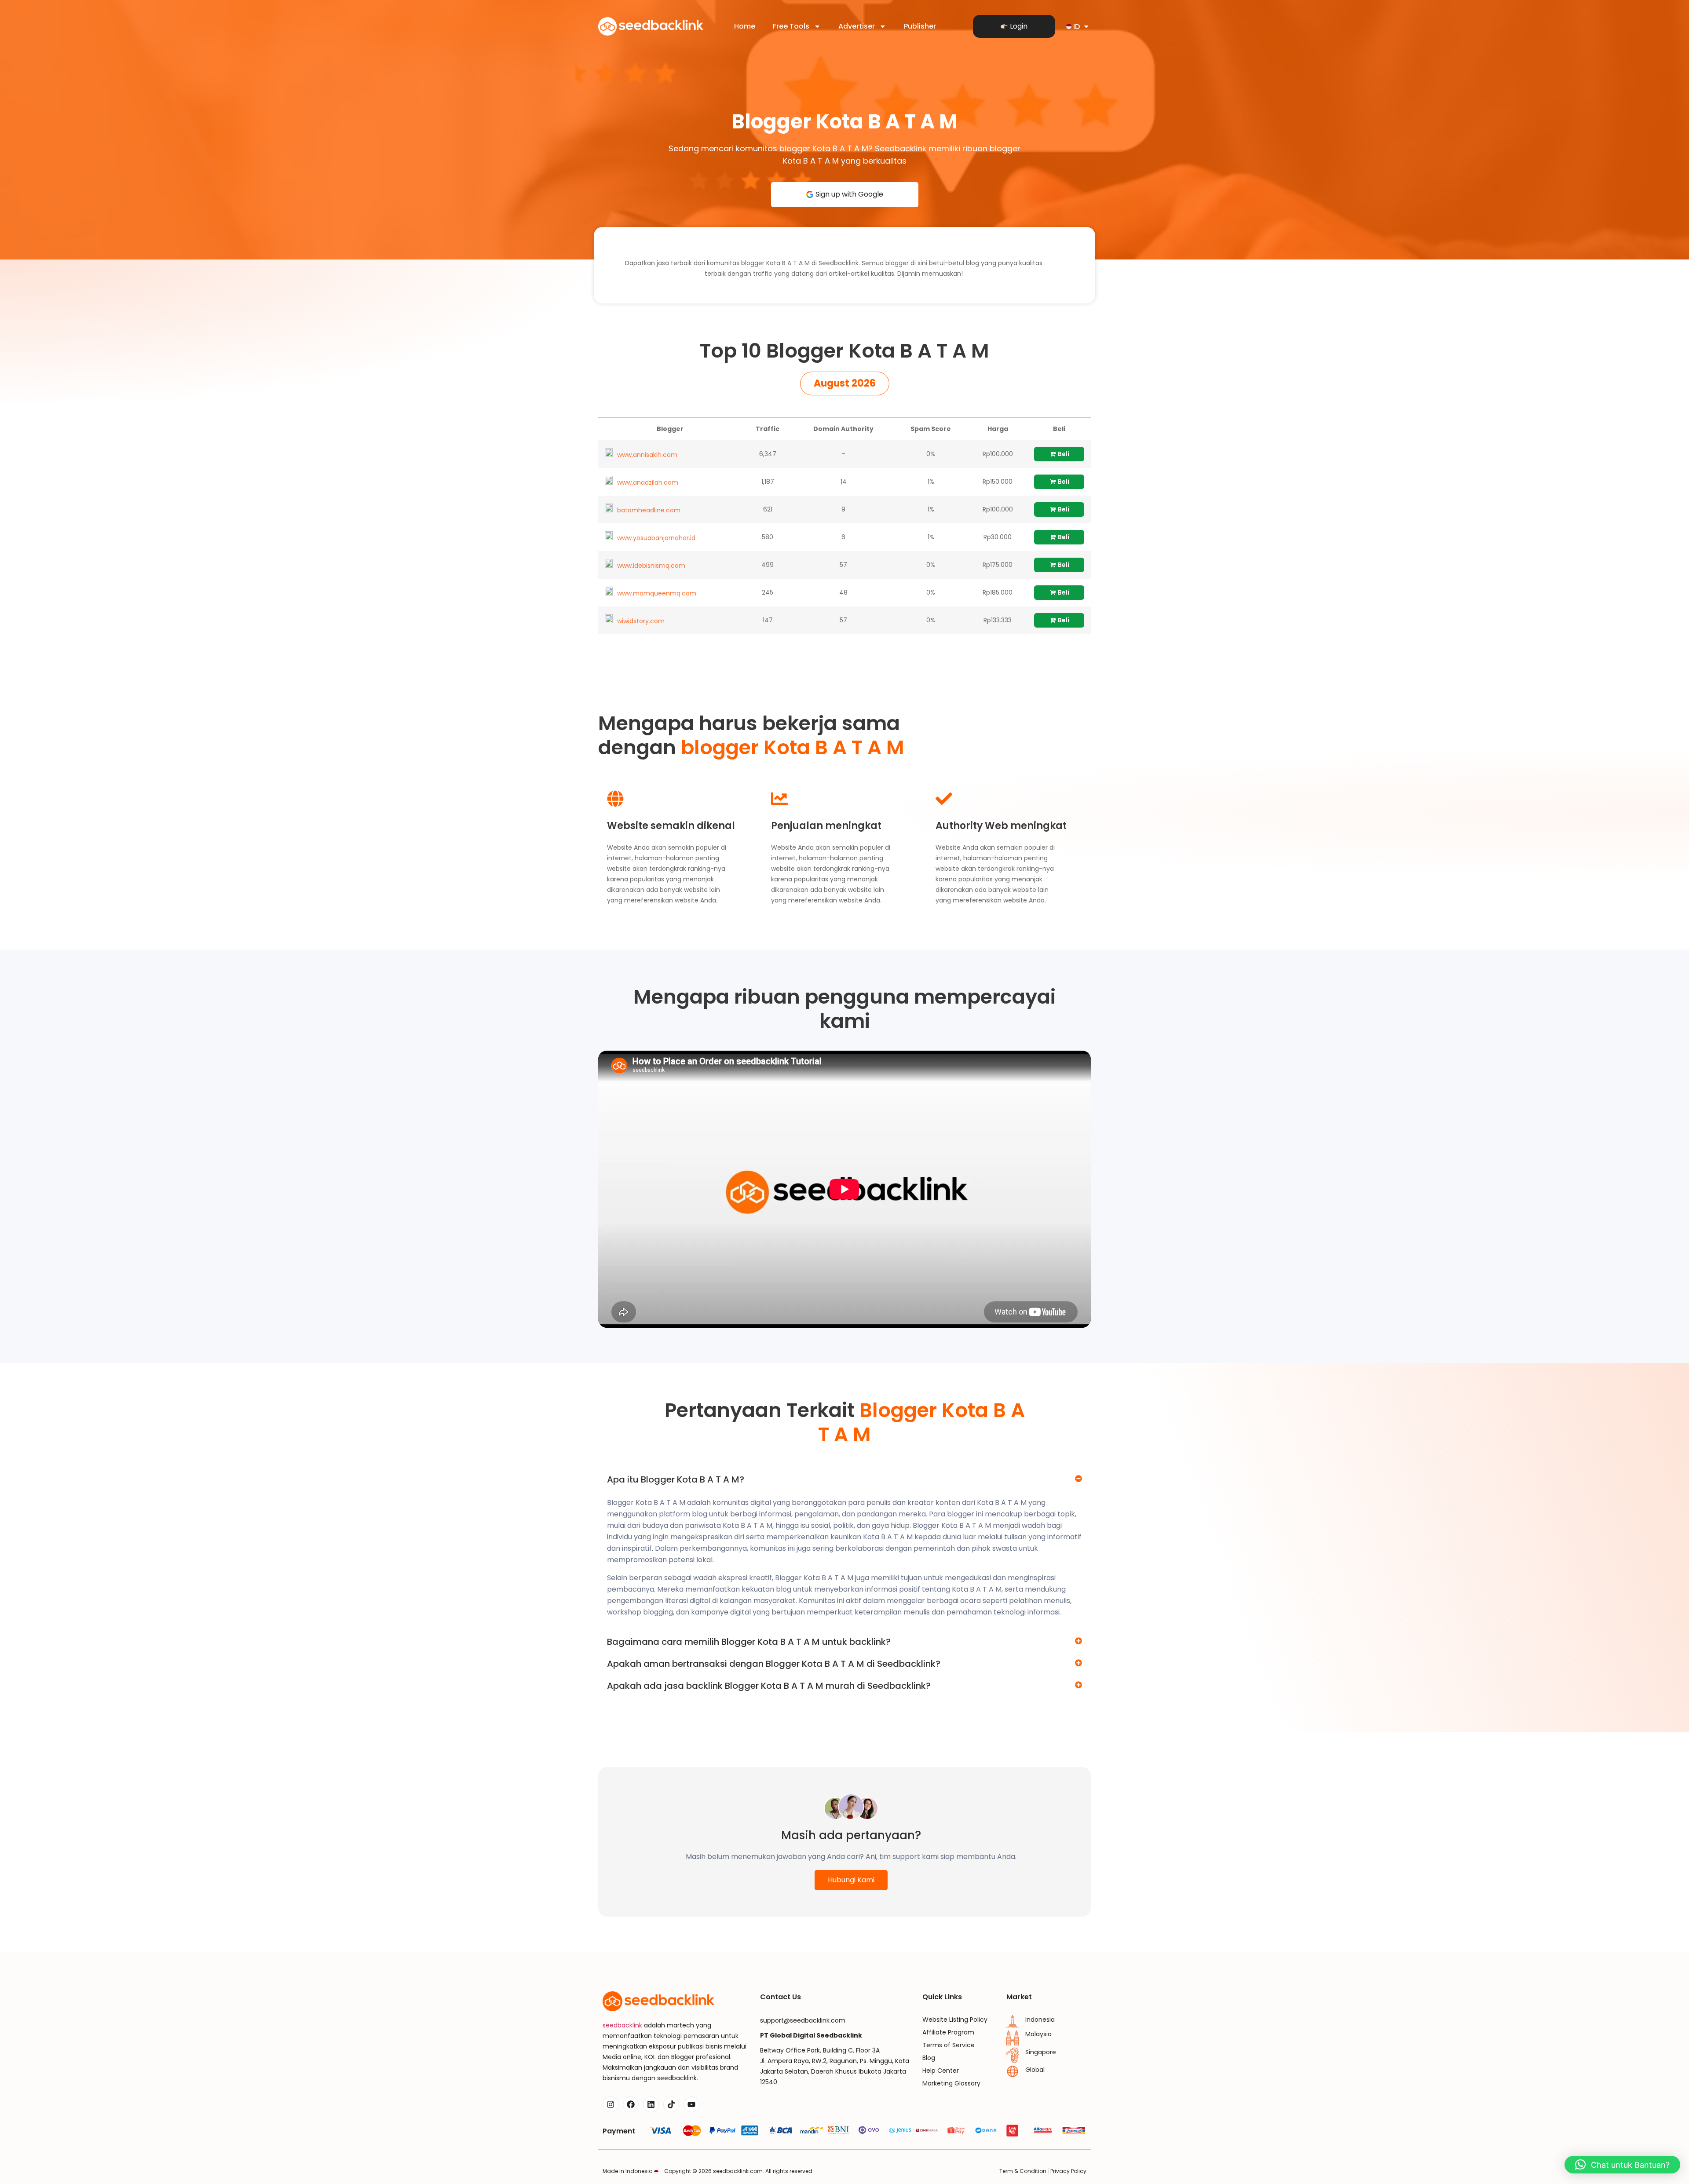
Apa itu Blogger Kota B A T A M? (676, 1479)
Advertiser (857, 26)
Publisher (920, 26)
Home (745, 26)
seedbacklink (622, 2025)
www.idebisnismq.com (651, 566)
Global (1035, 2070)
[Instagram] (611, 2104)
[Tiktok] (671, 2104)
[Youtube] (691, 2104)
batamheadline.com (649, 510)
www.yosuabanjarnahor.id (656, 538)
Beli (1063, 454)
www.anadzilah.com (648, 482)
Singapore (1041, 2052)
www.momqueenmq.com (657, 593)
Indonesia (1040, 2020)
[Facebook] (631, 2104)
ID (1077, 27)
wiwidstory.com (641, 621)
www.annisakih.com (647, 455)
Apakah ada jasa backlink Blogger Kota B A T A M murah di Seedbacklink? (769, 1686)
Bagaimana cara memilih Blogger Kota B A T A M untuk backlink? (749, 1642)
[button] (845, 383)
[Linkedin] (651, 2104)
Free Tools (791, 26)
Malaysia (1038, 2034)
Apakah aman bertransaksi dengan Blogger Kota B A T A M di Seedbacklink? (774, 1664)
